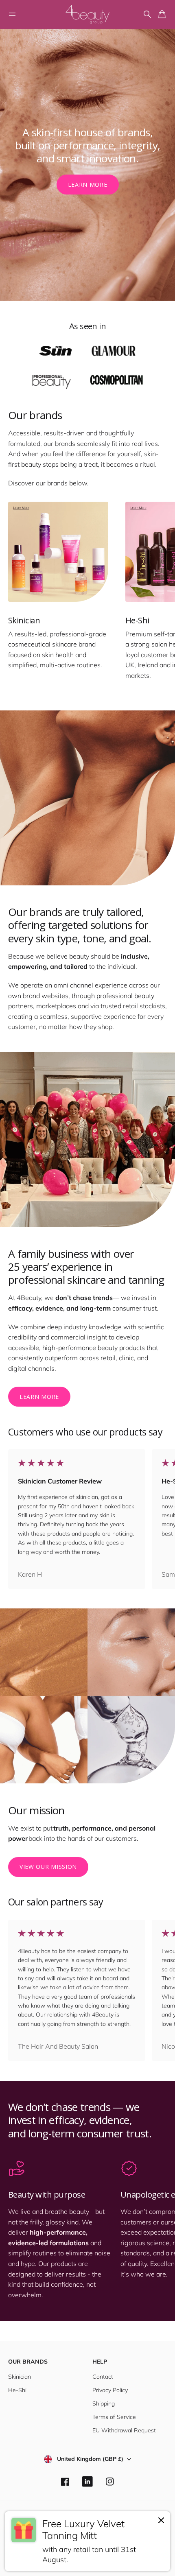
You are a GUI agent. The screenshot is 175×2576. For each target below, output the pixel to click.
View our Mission (48, 1867)
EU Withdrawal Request (124, 2430)
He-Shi (17, 2390)
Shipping (104, 2403)
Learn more (39, 1397)
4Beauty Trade (77, 2559)
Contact (103, 2377)
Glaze (130, 2559)
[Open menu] (12, 14)
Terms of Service (114, 2417)
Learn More (88, 185)
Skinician (20, 2377)
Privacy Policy (110, 2390)
